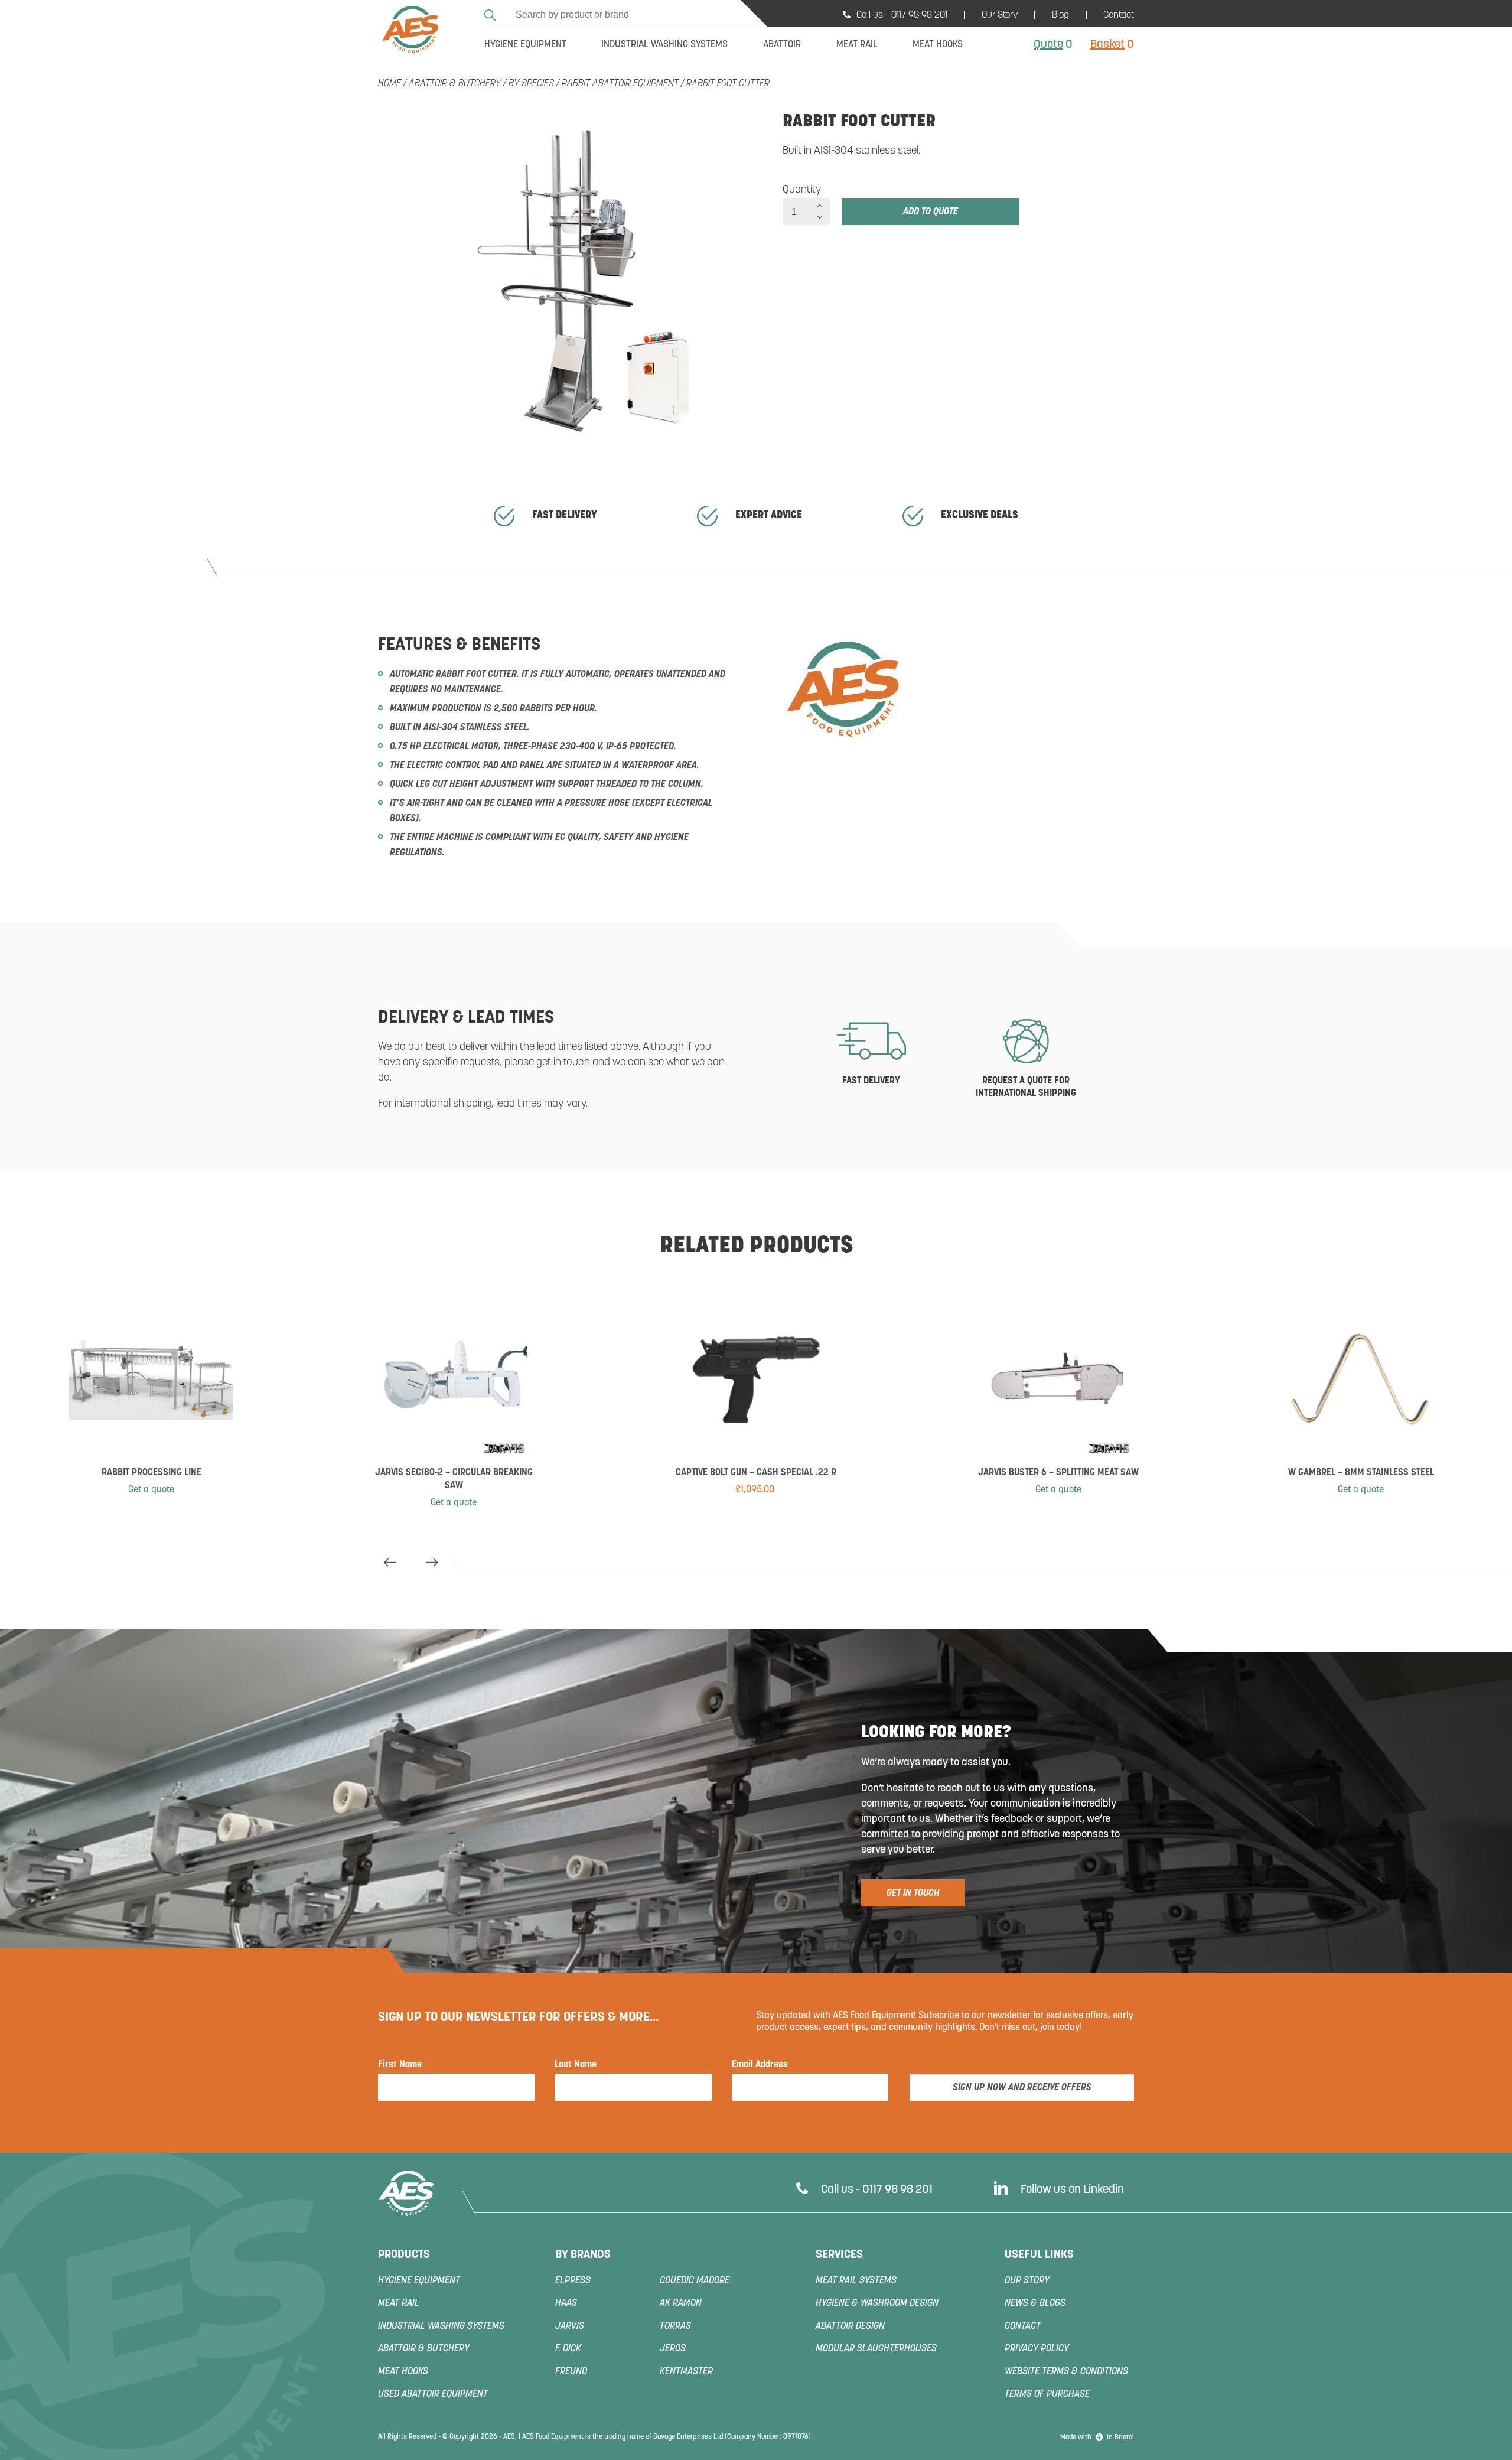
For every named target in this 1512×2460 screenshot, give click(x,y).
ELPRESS (573, 2281)
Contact (1119, 15)
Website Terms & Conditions (1066, 2372)
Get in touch (913, 1893)
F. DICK (568, 2349)
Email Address (760, 2065)
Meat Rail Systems (856, 2281)
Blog (1060, 15)
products (404, 2255)
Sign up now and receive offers (1022, 2088)
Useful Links (1039, 2255)
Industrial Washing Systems (441, 2326)
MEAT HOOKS (403, 2372)
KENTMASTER (686, 2372)
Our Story (1000, 15)
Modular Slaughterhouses (876, 2349)
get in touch (563, 1063)
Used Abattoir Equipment (433, 2394)
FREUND (571, 2372)
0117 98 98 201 (919, 15)
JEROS (673, 2349)
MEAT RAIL (399, 2303)
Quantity (802, 190)
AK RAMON (681, 2303)
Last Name (576, 2065)
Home (390, 84)
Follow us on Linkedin (1072, 2190)
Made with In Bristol (1097, 2438)
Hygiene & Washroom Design (877, 2303)
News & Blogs (1035, 2303)
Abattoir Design (850, 2326)
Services (839, 2255)
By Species (531, 84)
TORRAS (675, 2326)
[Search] (492, 13)
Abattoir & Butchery (455, 84)
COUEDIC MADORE (695, 2281)
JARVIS (570, 2326)
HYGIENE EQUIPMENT (419, 2281)
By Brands (583, 2255)
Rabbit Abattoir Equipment (620, 84)
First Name (400, 2065)
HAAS (566, 2303)
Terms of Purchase (1047, 2394)
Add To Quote (931, 212)
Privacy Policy (1037, 2349)
